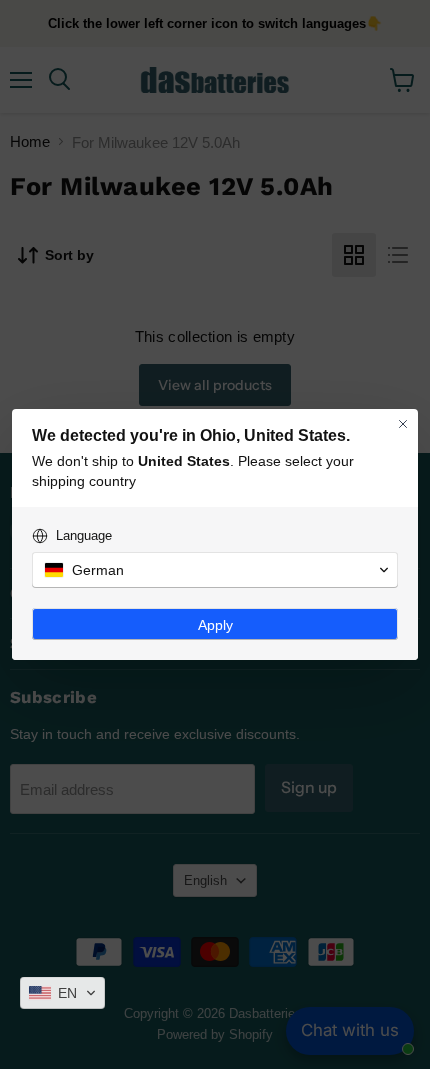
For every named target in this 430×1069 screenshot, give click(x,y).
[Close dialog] (403, 424)
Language (84, 535)
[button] (62, 993)
